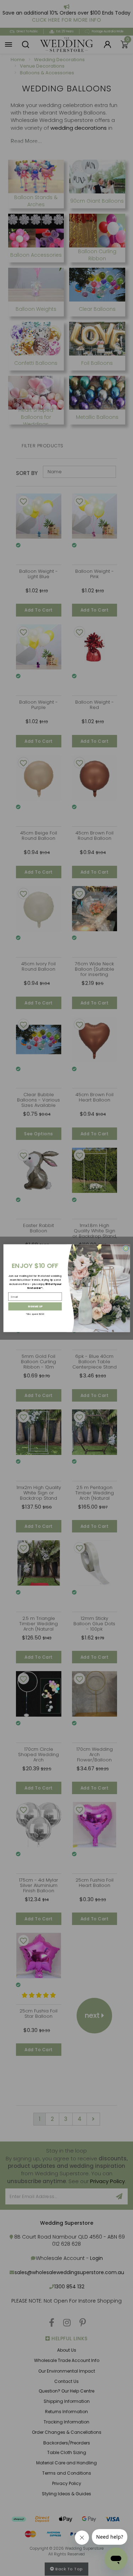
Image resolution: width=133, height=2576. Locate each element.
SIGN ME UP (35, 1306)
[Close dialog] (126, 1248)
